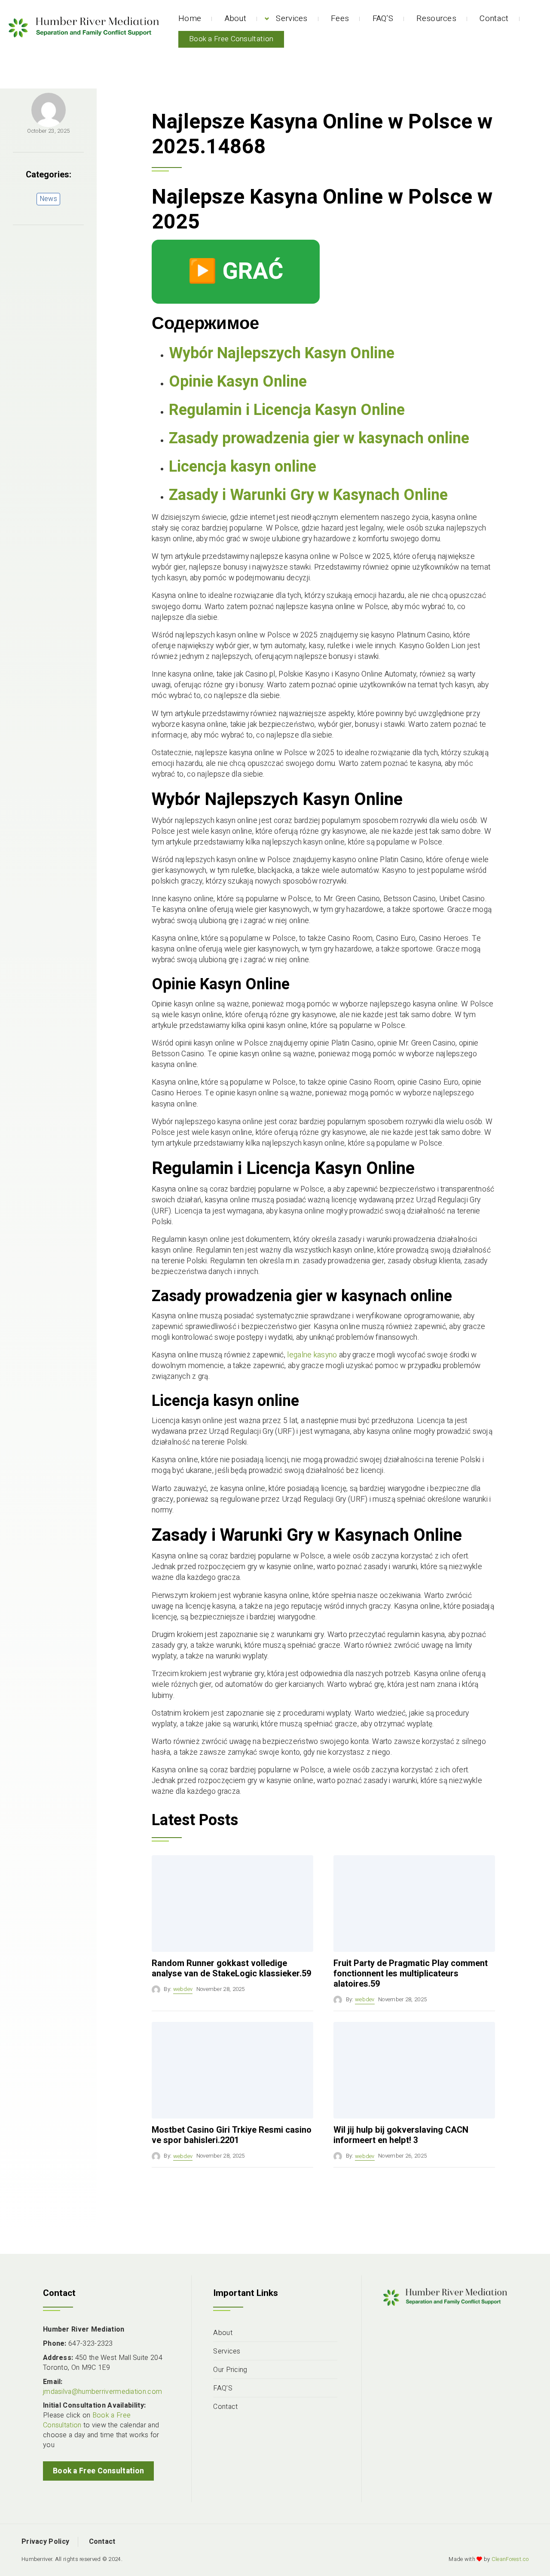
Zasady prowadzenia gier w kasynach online (319, 438)
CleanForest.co (510, 2559)
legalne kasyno (312, 1355)
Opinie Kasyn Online (238, 382)
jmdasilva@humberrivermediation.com (102, 2392)
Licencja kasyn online (243, 467)
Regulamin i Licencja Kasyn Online (287, 410)
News (48, 199)
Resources (436, 18)
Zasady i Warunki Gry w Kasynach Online (308, 495)
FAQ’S (383, 18)
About (236, 18)
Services (292, 18)
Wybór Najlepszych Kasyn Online (282, 353)
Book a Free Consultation (231, 39)
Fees (340, 18)
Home (190, 18)
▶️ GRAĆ (236, 271)
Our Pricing (230, 2370)
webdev (183, 1989)
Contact (494, 18)
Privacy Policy (45, 2542)
